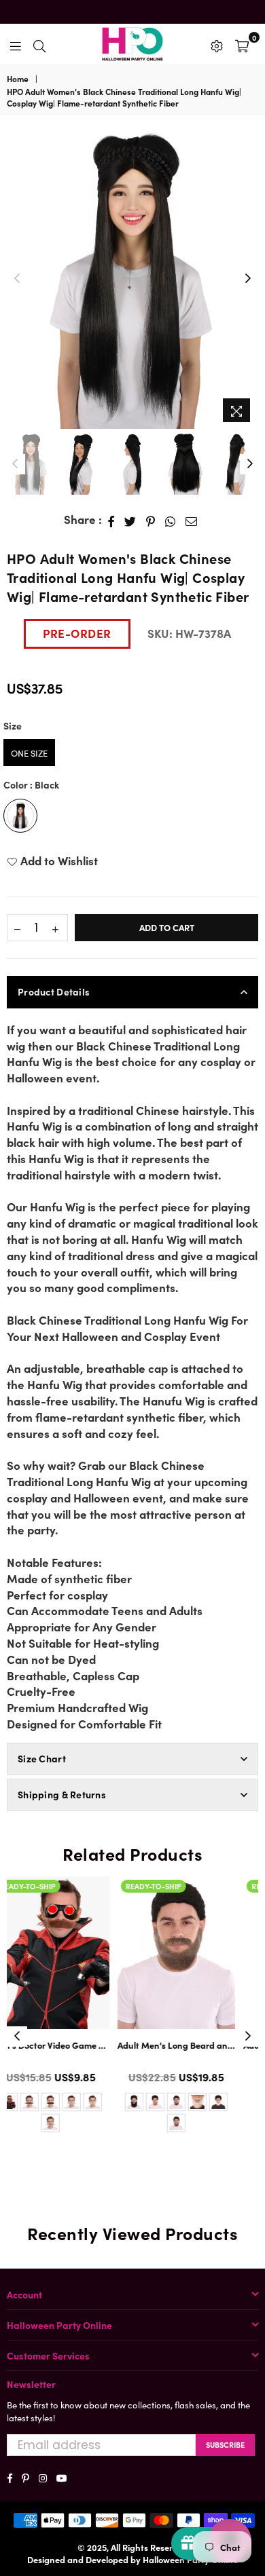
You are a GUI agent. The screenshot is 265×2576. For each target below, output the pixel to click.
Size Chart (42, 1758)
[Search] (39, 44)
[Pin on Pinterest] (151, 520)
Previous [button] (17, 279)
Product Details (54, 991)
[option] (132, 279)
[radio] (29, 753)
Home (18, 79)
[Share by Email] (192, 520)
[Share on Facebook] (111, 520)
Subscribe (225, 2444)
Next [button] (248, 279)
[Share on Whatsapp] (171, 520)
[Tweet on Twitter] (130, 520)
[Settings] (217, 44)
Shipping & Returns (62, 1794)
